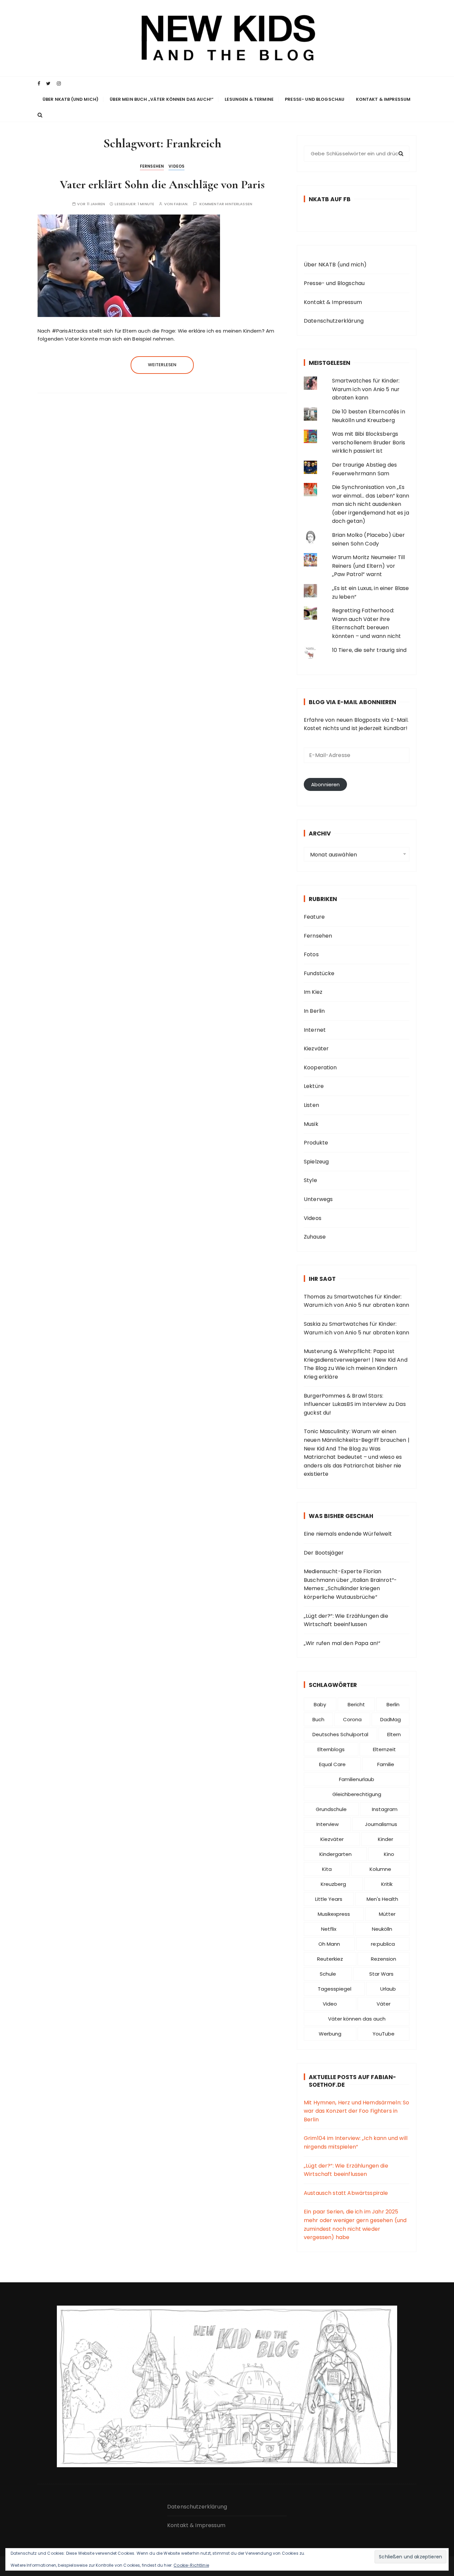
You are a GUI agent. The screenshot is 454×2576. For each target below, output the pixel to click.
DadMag (391, 1719)
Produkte (316, 1143)
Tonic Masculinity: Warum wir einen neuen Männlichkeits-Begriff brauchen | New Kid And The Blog (357, 1440)
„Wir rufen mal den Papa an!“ (342, 1643)
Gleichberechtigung (357, 1794)
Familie (386, 1764)
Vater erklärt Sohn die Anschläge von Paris (162, 184)
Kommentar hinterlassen (226, 204)
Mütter (387, 1914)
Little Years (329, 1899)
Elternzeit (384, 1749)
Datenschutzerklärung (334, 321)
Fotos (311, 954)
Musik (311, 1124)
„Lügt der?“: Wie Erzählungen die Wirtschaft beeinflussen (346, 1620)
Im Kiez (313, 992)
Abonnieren (326, 784)
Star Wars (381, 1974)
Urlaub (388, 1989)
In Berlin (314, 1011)
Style (310, 1180)
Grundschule (331, 1809)
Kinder (386, 1839)
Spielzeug (316, 1162)
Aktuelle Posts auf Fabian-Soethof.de (352, 2081)
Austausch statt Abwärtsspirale (346, 2193)
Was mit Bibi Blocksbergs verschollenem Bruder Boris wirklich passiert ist (369, 442)
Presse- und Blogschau (315, 99)
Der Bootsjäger (324, 1553)
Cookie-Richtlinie (191, 2565)
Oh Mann (329, 1944)
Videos (176, 166)
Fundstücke (319, 973)
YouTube (384, 2034)
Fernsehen (152, 166)
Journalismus (381, 1824)
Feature (314, 917)
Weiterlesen (162, 365)
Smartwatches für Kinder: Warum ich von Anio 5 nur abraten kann (366, 389)
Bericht (356, 1704)
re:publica (383, 1944)
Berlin (393, 1704)
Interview (328, 1824)
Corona (352, 1719)
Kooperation (320, 1067)
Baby (320, 1704)
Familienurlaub (357, 1779)
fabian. (181, 204)
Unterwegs (318, 1199)
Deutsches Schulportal (340, 1734)
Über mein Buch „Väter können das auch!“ (162, 99)
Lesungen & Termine (249, 99)
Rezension (384, 1959)
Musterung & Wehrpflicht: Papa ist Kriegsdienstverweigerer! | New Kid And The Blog (356, 1360)
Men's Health (382, 1899)
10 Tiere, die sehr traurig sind (369, 650)
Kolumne (380, 1869)
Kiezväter (316, 1049)
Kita (327, 1869)
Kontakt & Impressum (383, 99)
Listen (311, 1105)
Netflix (329, 1929)
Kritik (387, 1884)
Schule (328, 1974)
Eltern (394, 1734)
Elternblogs (331, 1749)
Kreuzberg (333, 1884)
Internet (315, 1030)
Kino (389, 1854)
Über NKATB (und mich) (70, 99)
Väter (384, 2004)
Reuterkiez (330, 1959)
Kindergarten (336, 1854)
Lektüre (314, 1086)
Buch (318, 1719)
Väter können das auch (357, 2019)
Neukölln (382, 1929)
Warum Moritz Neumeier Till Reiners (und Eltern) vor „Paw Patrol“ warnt (369, 566)
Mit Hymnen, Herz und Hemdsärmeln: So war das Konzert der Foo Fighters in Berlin (356, 2111)
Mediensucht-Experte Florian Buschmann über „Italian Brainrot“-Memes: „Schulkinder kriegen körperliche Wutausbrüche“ (350, 1584)
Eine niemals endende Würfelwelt (348, 1534)
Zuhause (315, 1237)
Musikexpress (334, 1914)
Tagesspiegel (335, 1989)
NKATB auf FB (330, 199)
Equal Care (332, 1764)
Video (330, 2004)
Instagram (385, 1809)
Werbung (330, 2034)
